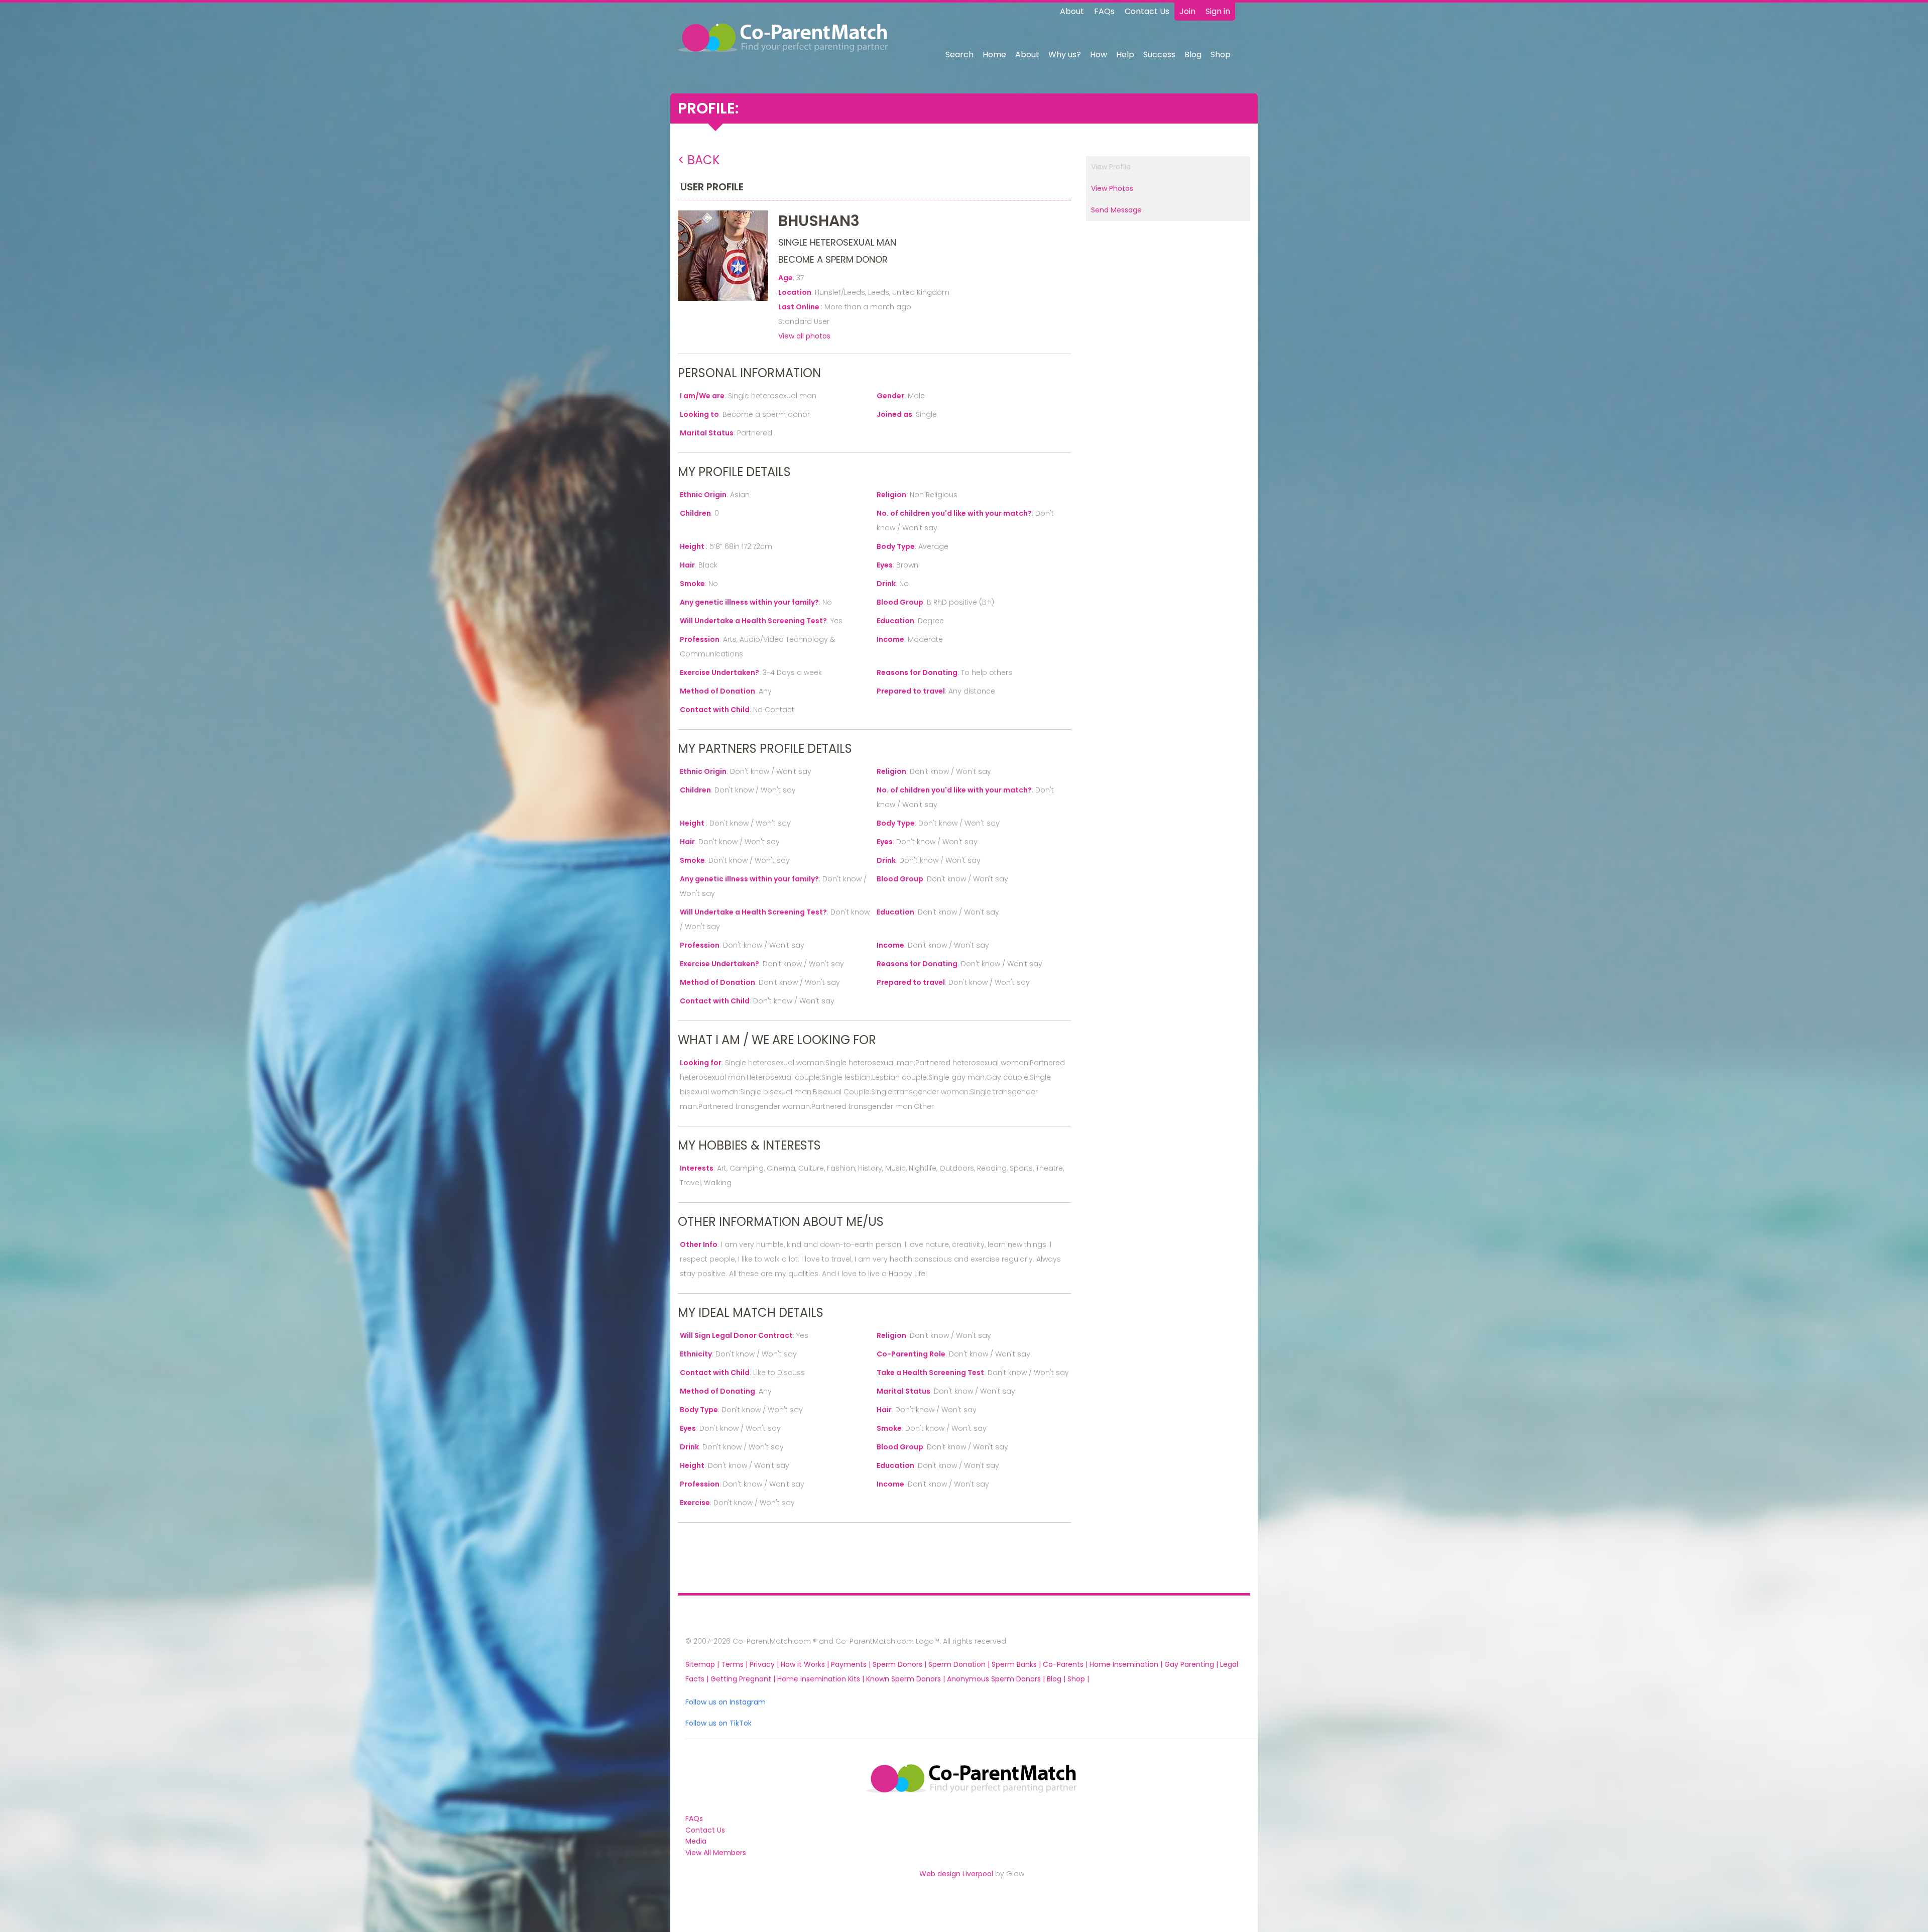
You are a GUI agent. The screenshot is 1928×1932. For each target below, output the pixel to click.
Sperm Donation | (960, 1664)
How (1099, 54)
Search (959, 54)
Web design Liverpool (956, 1874)
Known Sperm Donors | (907, 1679)
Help (1125, 54)
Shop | (1078, 1679)
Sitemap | (703, 1664)
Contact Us (1147, 11)
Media (696, 1841)
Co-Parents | (1066, 1664)
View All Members (716, 1853)
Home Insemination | (1127, 1664)
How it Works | (806, 1664)
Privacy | (765, 1664)
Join (1187, 11)
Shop (1221, 54)
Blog (1193, 54)
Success (1159, 54)
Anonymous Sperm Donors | (997, 1679)
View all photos (804, 336)
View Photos (1112, 188)
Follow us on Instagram (726, 1702)
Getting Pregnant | (744, 1679)
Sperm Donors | (900, 1664)
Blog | (1057, 1679)
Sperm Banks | (1017, 1664)
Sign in (1218, 11)
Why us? (1065, 54)
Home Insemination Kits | (822, 1679)
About (1072, 11)
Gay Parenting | (1192, 1664)
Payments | (852, 1664)
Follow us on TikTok (718, 1723)
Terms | (735, 1664)
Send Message (1116, 210)
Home (994, 54)
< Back (699, 160)
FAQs (1104, 11)
